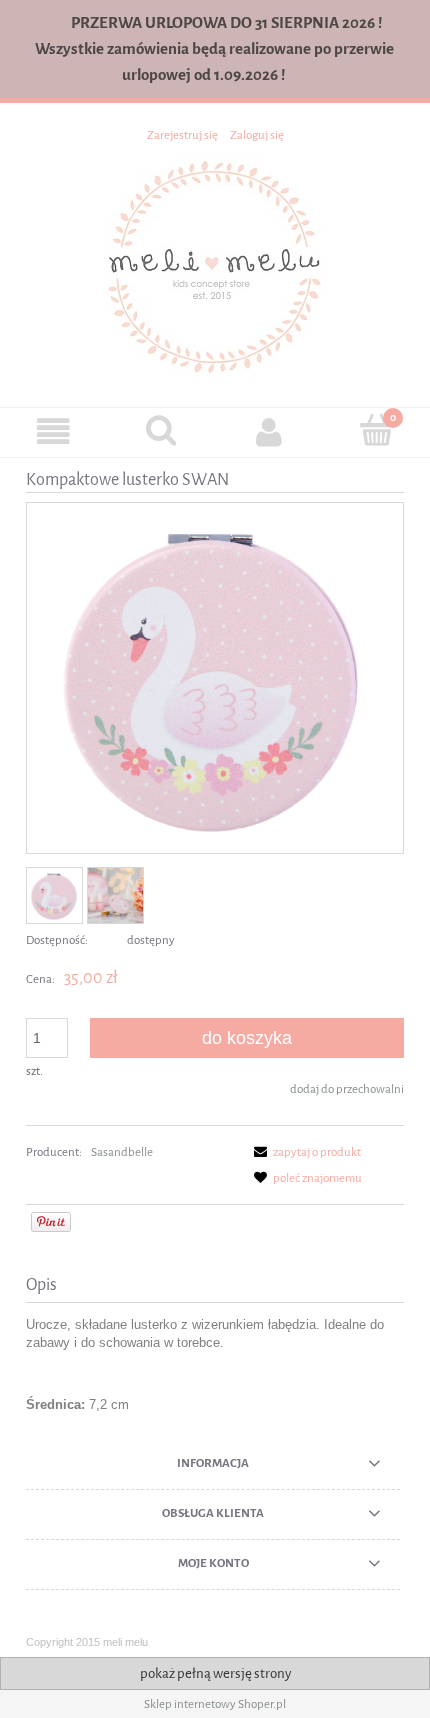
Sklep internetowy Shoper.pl (215, 1704)
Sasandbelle (122, 1152)
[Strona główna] (215, 265)
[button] (54, 431)
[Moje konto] (269, 431)
